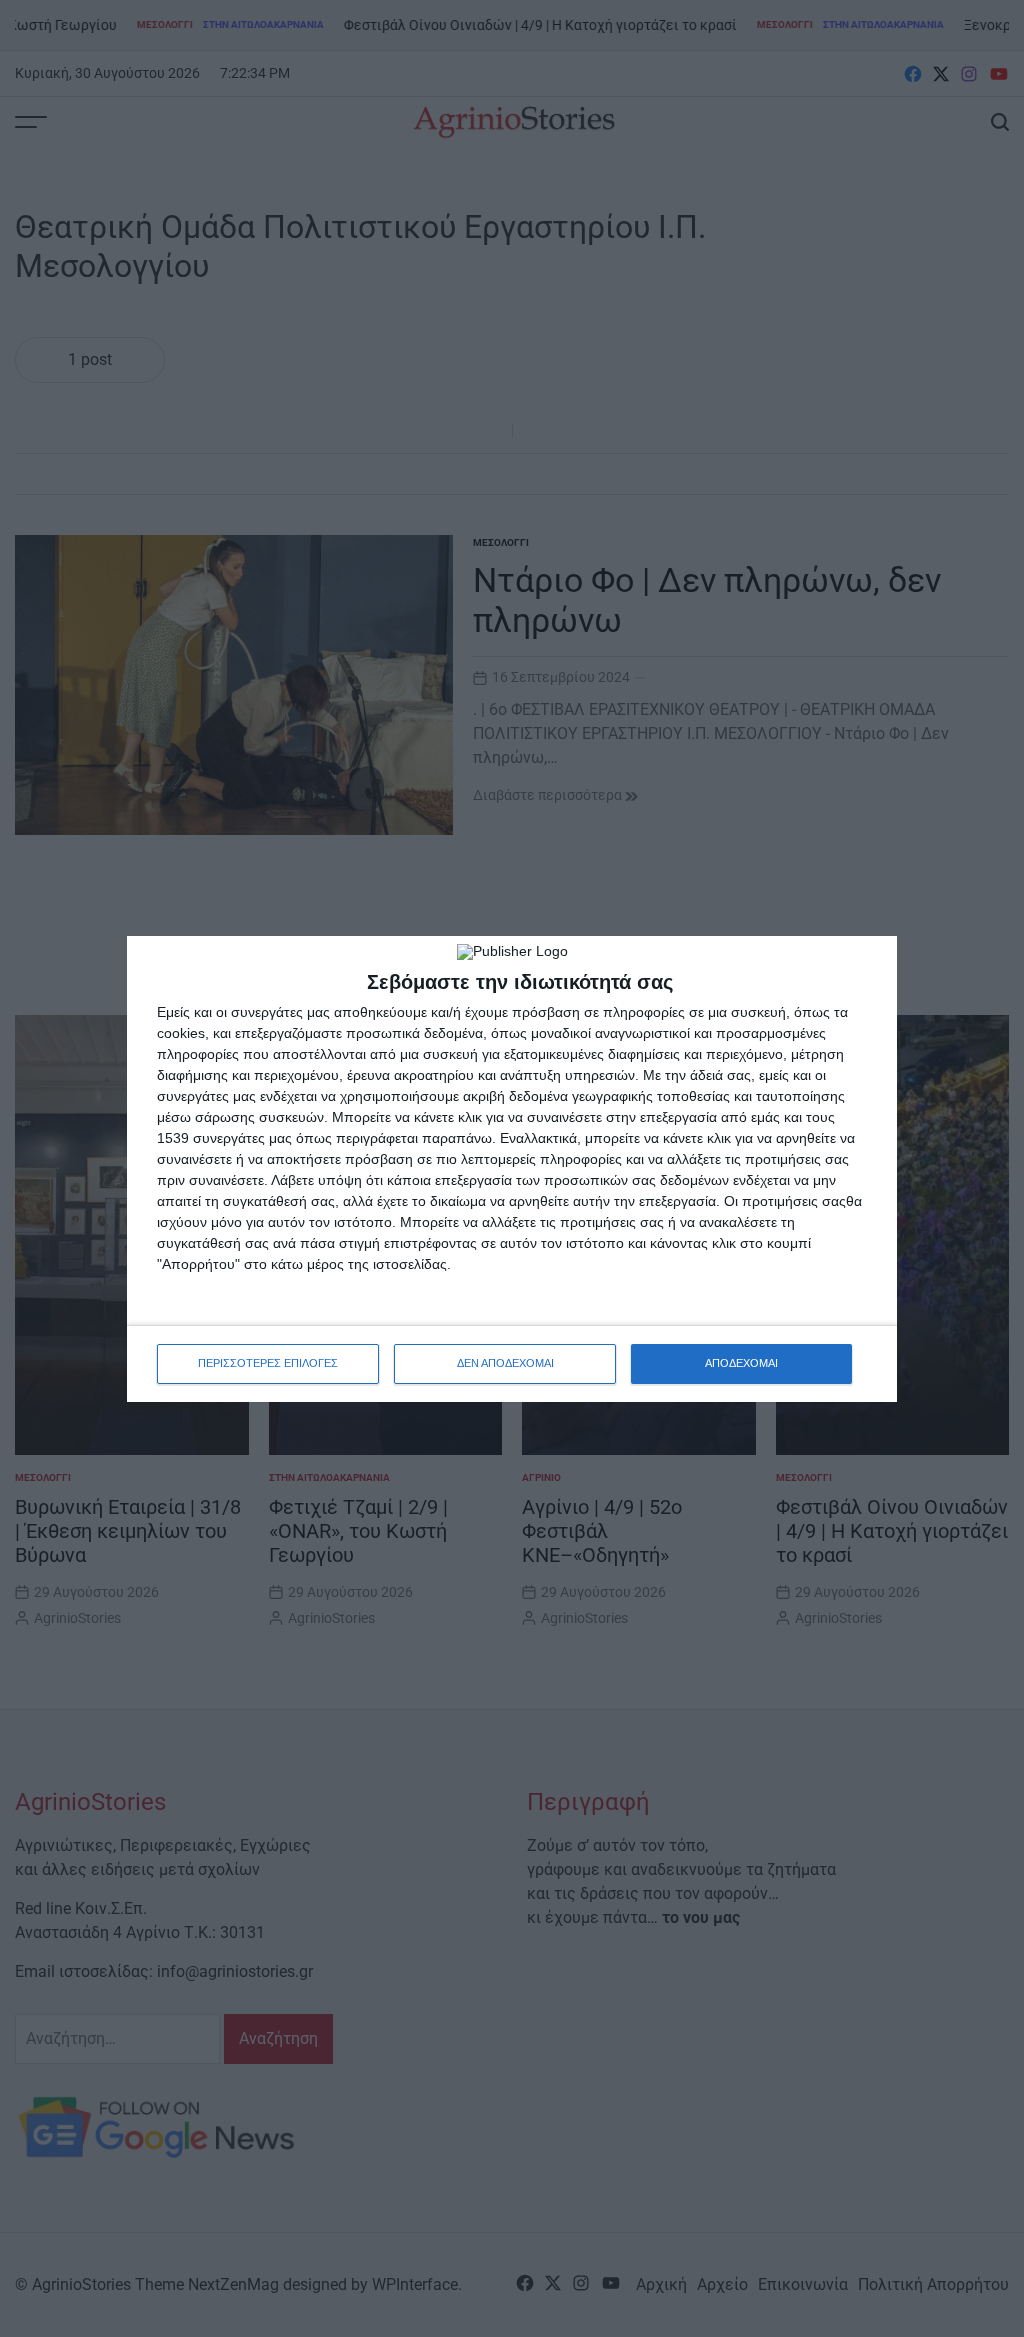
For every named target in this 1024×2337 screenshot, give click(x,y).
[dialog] (512, 1169)
